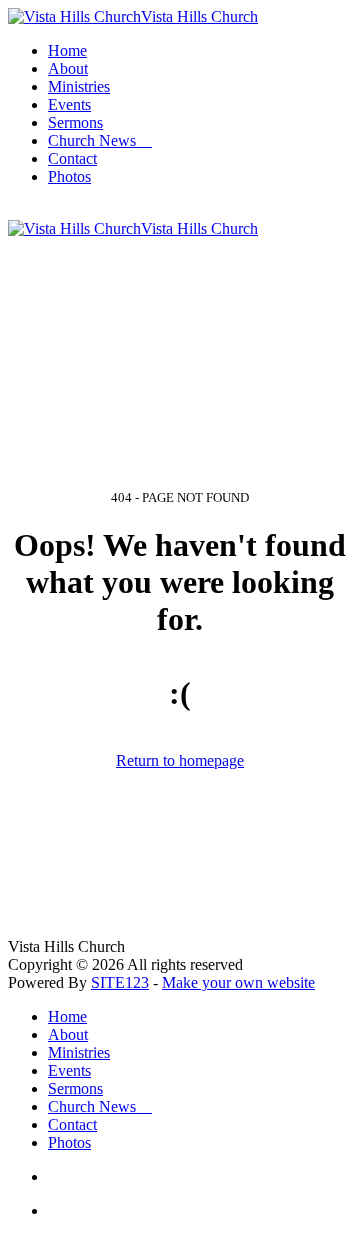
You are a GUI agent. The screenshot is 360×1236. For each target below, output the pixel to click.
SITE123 (120, 982)
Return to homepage (180, 760)
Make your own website (238, 982)
